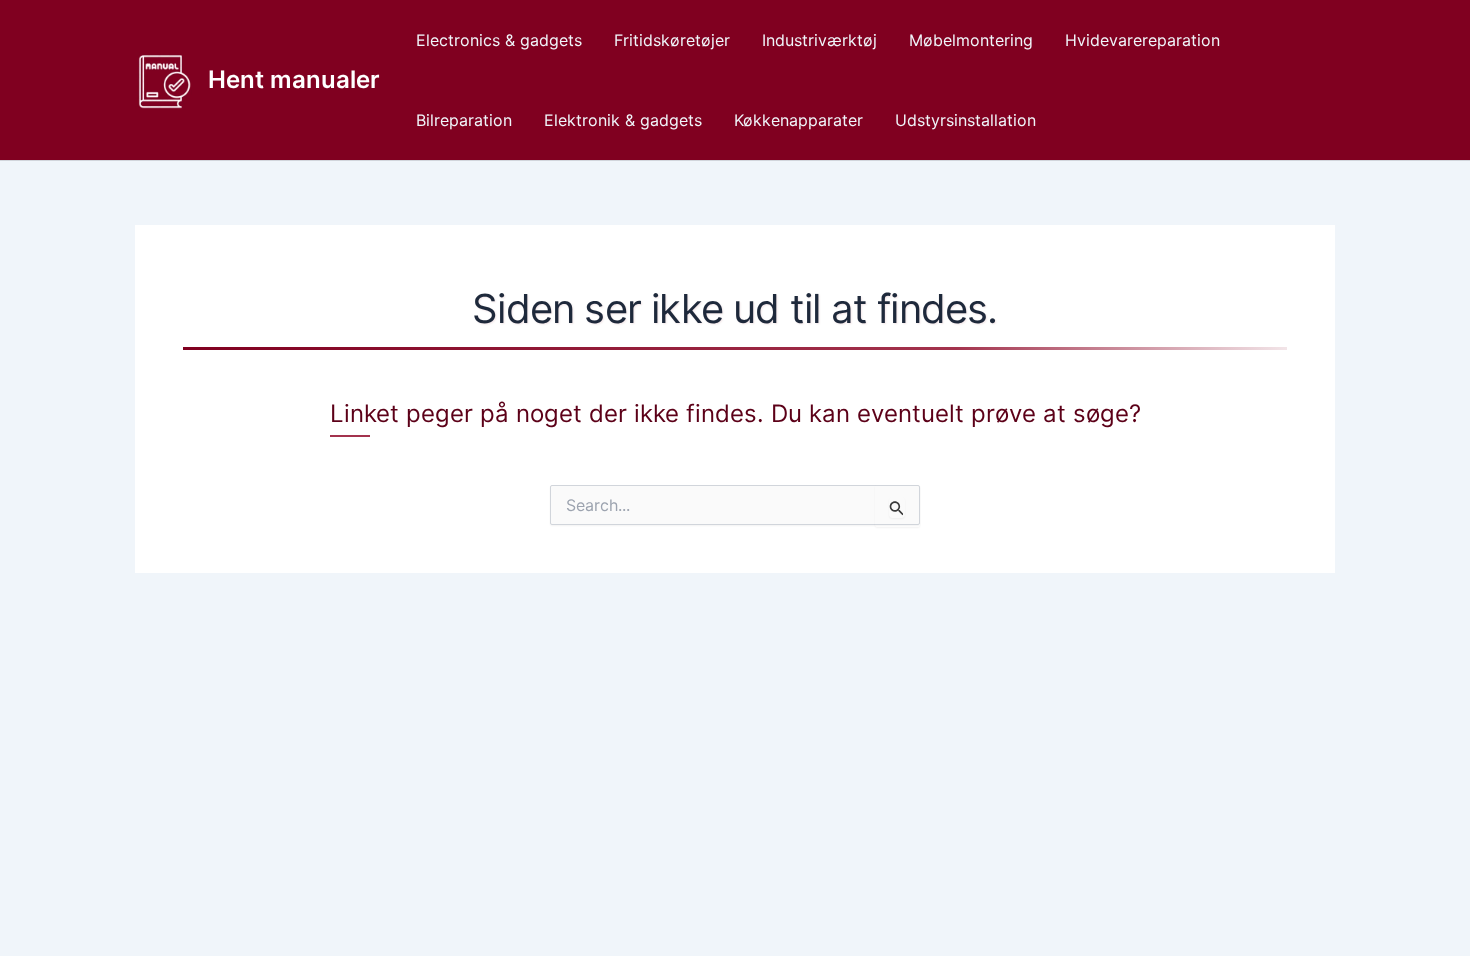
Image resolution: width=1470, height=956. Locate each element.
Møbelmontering (971, 40)
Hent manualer (294, 79)
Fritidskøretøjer (672, 40)
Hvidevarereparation (1142, 40)
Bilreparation (464, 120)
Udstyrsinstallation (965, 120)
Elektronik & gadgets (623, 120)
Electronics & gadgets (499, 40)
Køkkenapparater (798, 120)
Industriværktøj (819, 40)
